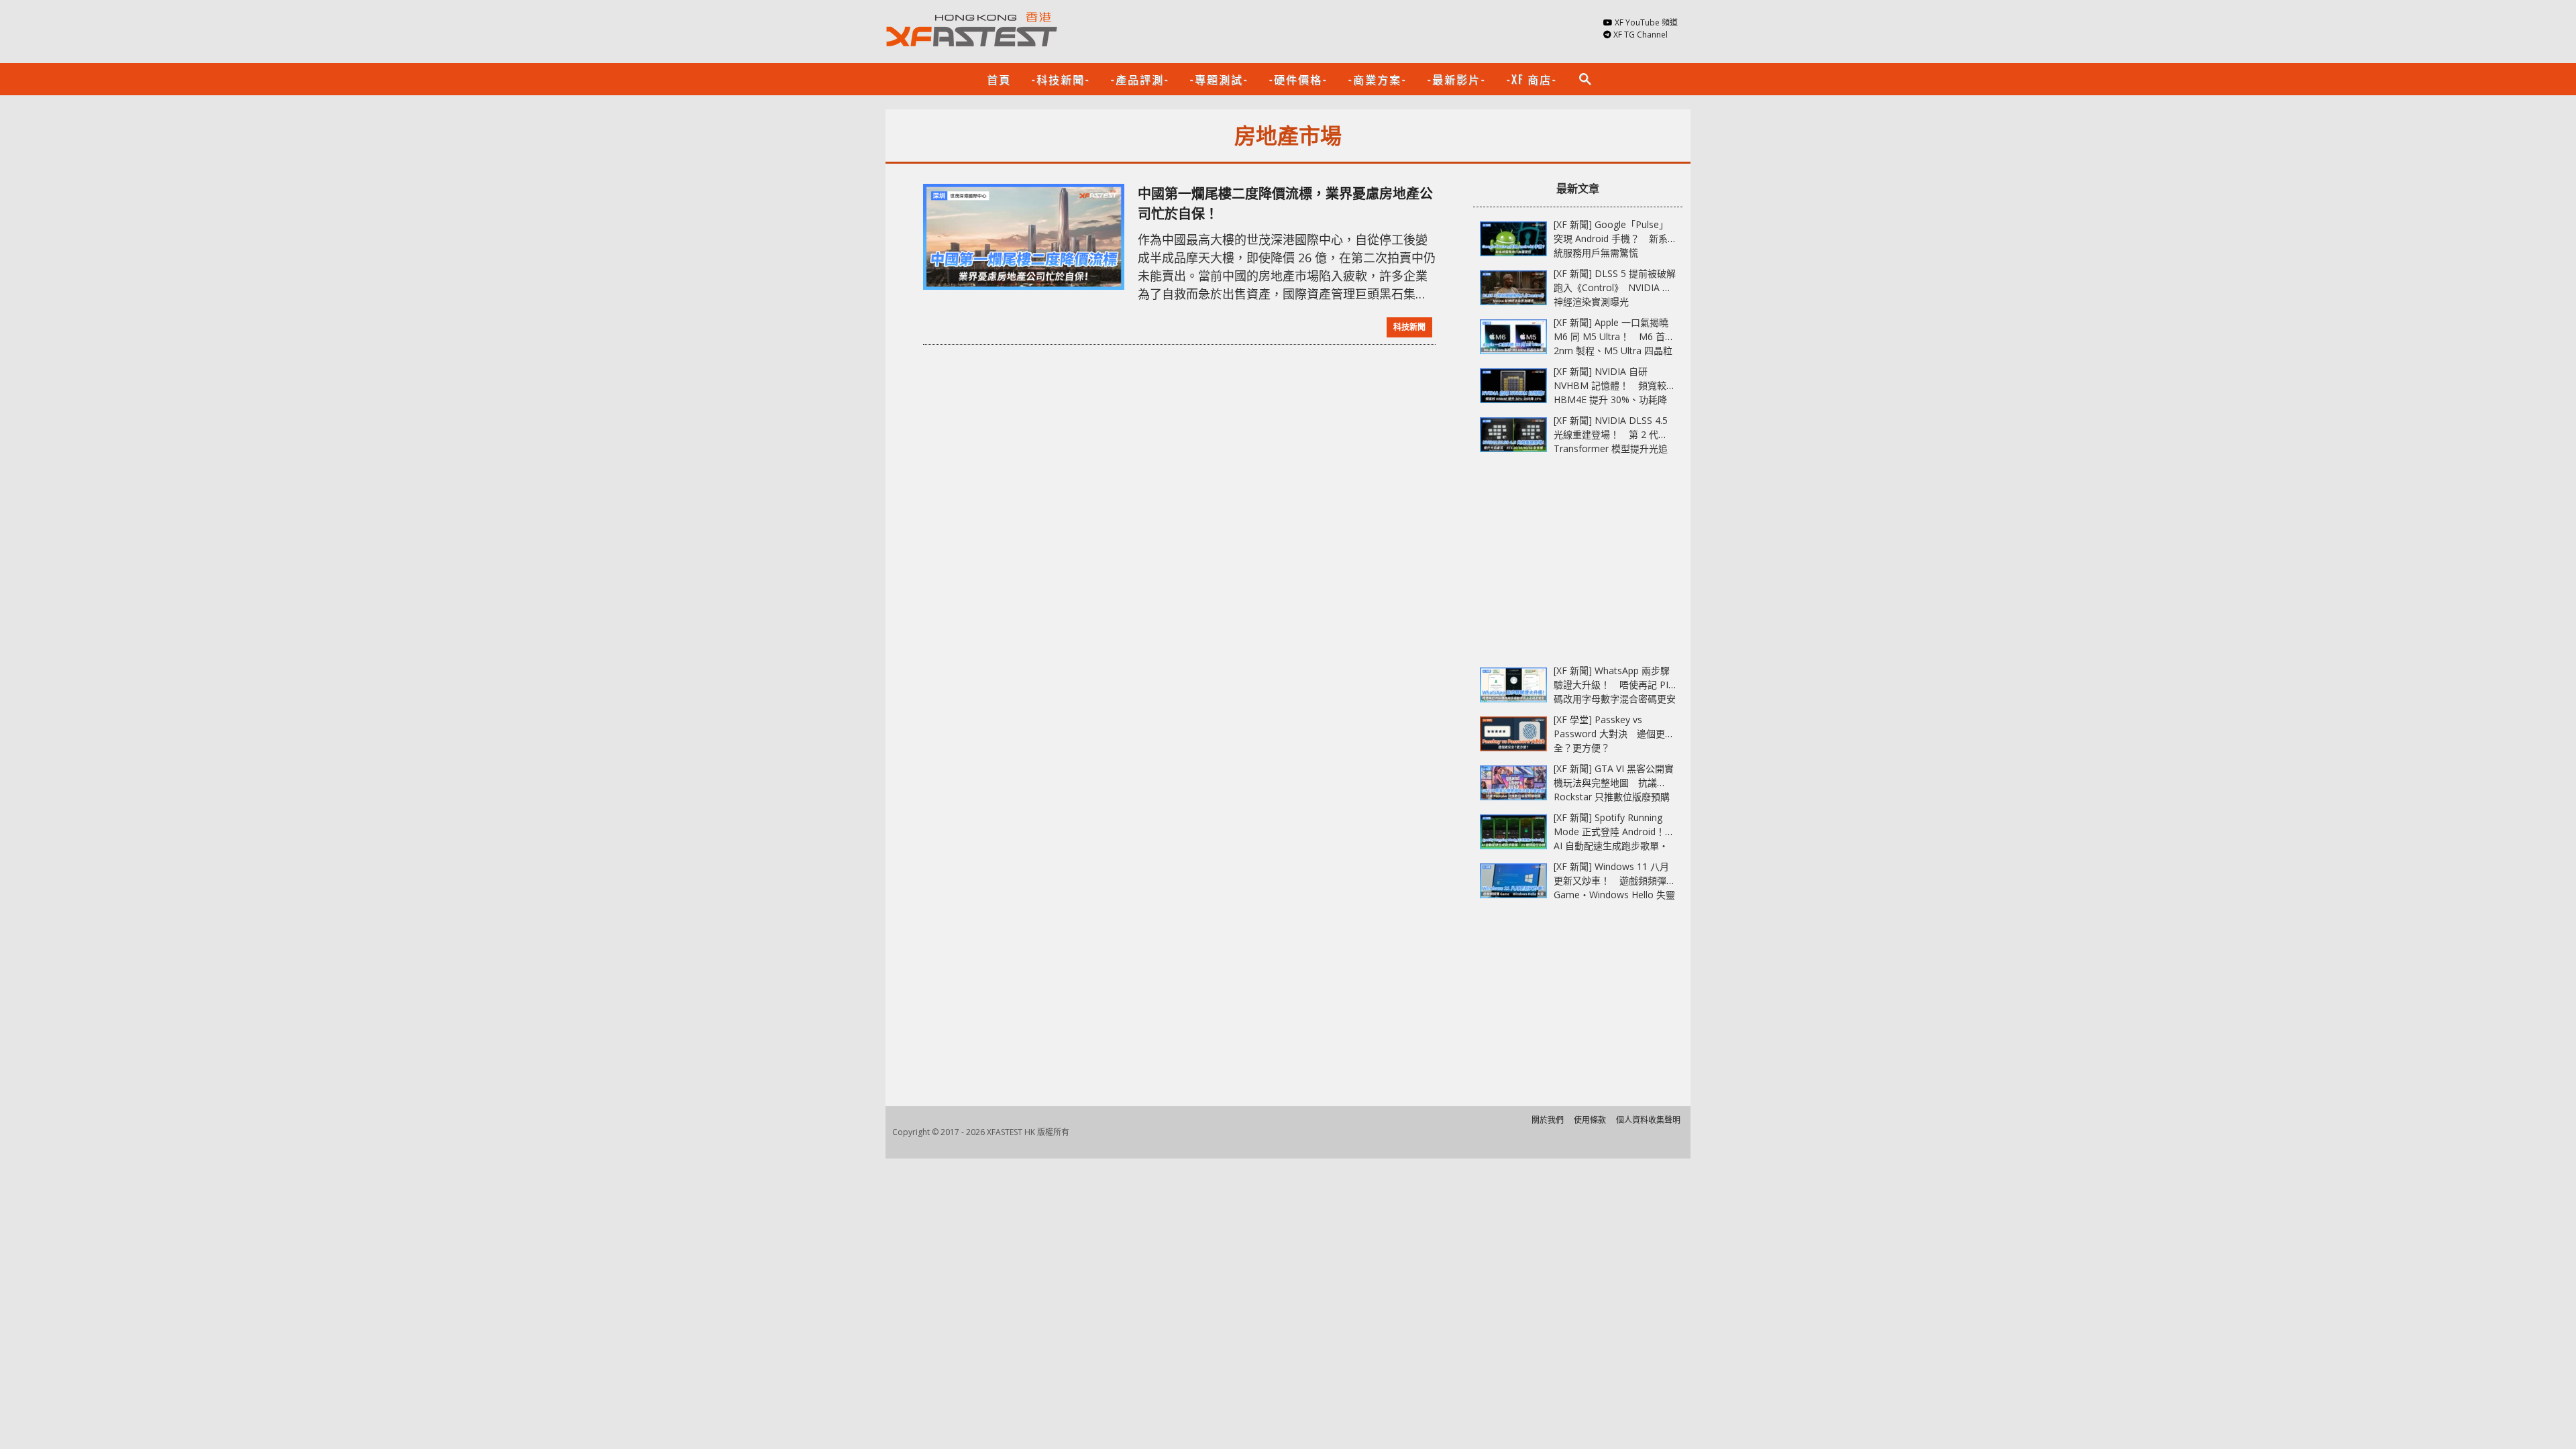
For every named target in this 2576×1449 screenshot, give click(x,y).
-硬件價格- (1298, 79)
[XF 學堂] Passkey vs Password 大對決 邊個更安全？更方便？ (1614, 734)
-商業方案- (1377, 79)
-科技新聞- (1061, 79)
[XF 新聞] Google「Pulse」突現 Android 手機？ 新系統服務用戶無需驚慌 (1611, 238)
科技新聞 (1409, 327)
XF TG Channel (1641, 35)
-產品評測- (1140, 79)
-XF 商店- (1532, 79)
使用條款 (1590, 1120)
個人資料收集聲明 (1648, 1120)
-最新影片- (1456, 79)
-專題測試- (1219, 79)
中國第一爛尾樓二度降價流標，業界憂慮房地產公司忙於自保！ (1285, 204)
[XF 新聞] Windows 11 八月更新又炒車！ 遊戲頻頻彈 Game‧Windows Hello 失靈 (1614, 880)
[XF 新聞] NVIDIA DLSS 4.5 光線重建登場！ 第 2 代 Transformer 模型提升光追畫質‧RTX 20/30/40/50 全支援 (1611, 448)
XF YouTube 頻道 (1646, 22)
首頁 (999, 79)
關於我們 (1548, 1120)
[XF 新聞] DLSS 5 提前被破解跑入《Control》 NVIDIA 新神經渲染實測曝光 (1615, 287)
